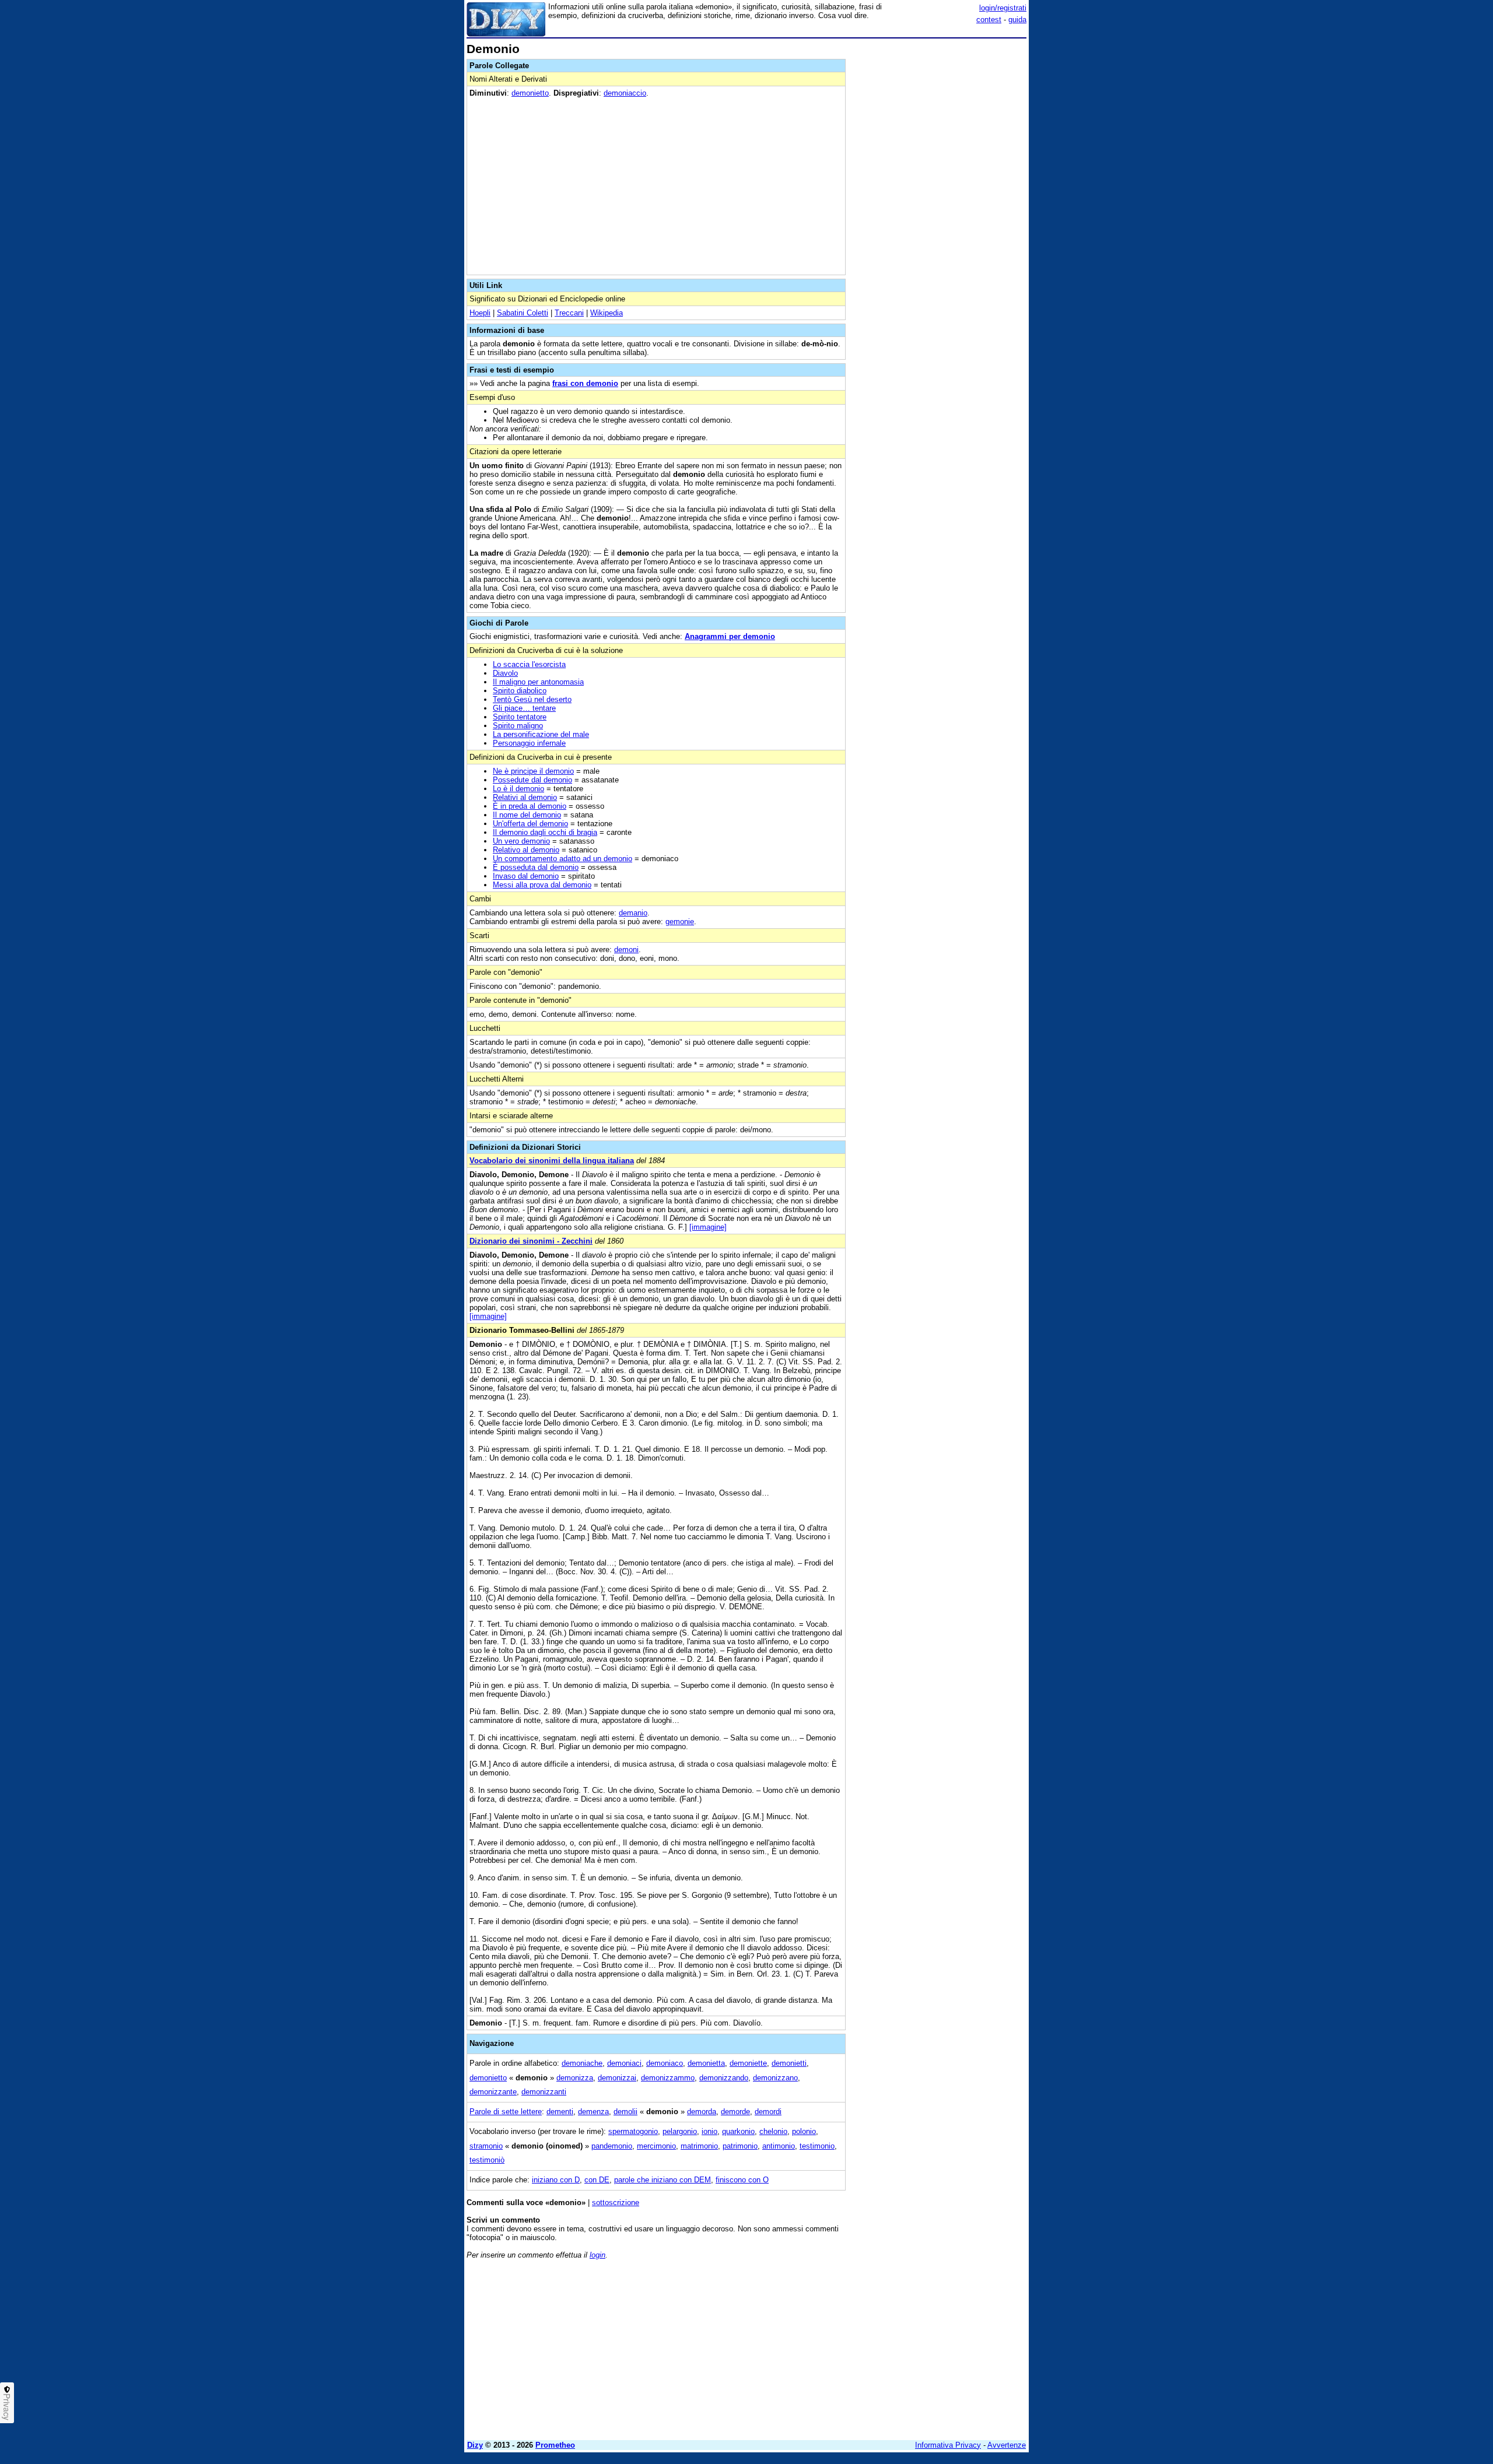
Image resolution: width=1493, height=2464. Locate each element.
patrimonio (740, 2146)
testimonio (817, 2146)
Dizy (475, 2445)
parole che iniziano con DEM (663, 2180)
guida (1017, 20)
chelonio (773, 2131)
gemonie (680, 922)
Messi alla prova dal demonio (542, 885)
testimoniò (487, 2160)
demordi (768, 2112)
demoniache (582, 2063)
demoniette (748, 2063)
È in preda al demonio (530, 806)
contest (989, 20)
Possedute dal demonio (532, 780)
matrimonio (699, 2146)
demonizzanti (544, 2092)
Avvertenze (1007, 2445)
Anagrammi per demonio (730, 636)
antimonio (779, 2146)
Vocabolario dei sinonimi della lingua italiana (552, 1161)
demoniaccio (625, 93)
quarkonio (738, 2131)
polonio (804, 2131)
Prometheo (555, 2445)
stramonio (486, 2146)
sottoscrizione (616, 2202)
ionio (709, 2131)
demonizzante (493, 2092)
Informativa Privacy (948, 2445)
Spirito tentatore (520, 717)
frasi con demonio (585, 383)
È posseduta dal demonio (536, 867)
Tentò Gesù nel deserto (532, 699)
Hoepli (480, 313)
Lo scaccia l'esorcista (529, 664)
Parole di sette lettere (506, 2112)
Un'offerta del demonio (530, 824)
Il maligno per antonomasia (538, 682)
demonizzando (724, 2078)
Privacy (7, 2407)
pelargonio (680, 2131)
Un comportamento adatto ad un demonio (562, 859)
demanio (633, 913)
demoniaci (624, 2063)
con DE (597, 2180)
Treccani (569, 313)
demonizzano (775, 2078)
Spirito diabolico (520, 691)
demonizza (575, 2078)
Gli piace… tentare (524, 708)
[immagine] (708, 1227)
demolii (625, 2112)
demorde (735, 2112)
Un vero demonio (521, 841)
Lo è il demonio (518, 789)
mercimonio (656, 2146)
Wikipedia (607, 313)
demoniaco (665, 2063)
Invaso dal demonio (526, 876)
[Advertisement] (939, 217)
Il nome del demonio (527, 815)
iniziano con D (556, 2180)
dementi (560, 2112)
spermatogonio (633, 2131)
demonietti (789, 2063)
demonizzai (617, 2078)
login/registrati (1003, 8)
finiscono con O (742, 2180)
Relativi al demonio (525, 797)
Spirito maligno (518, 726)
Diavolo (505, 673)
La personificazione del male (541, 734)
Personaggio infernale (529, 743)
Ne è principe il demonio (533, 771)
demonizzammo (668, 2078)
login (597, 2255)
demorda (702, 2112)
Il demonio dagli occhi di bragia (545, 832)
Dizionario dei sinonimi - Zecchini (531, 1241)
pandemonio (612, 2146)
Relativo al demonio (526, 850)
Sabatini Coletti (523, 313)
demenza (593, 2112)
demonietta (706, 2063)
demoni (626, 950)
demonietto (530, 93)
